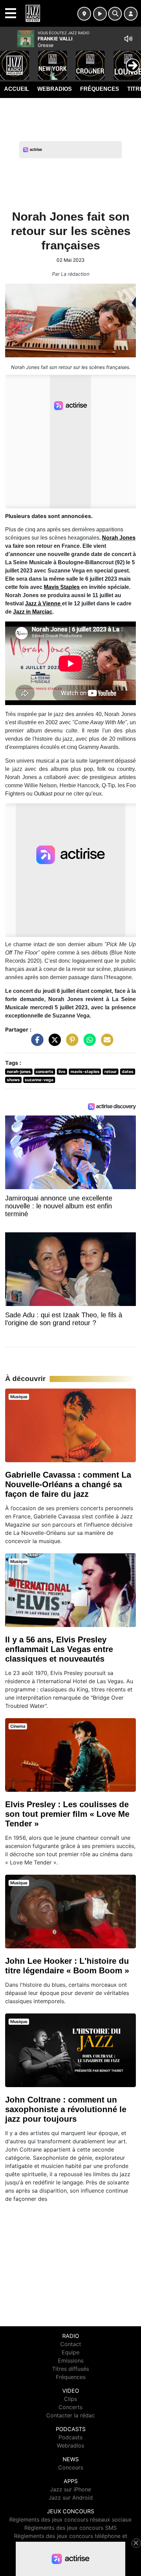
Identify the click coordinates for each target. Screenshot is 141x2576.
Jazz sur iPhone (70, 2489)
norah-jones (19, 1071)
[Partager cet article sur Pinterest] (70, 1043)
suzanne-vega (39, 1080)
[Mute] (128, 39)
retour (111, 1071)
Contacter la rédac (70, 2415)
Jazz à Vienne (43, 603)
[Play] (9, 60)
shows (13, 1080)
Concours (71, 2467)
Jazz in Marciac (33, 612)
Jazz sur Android (71, 2498)
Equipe (70, 2352)
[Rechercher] (115, 14)
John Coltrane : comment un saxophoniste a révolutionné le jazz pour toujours (66, 2109)
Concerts (70, 2407)
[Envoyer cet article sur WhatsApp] (88, 1043)
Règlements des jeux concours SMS (70, 2528)
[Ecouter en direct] (100, 14)
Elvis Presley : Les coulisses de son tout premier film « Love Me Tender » (67, 1814)
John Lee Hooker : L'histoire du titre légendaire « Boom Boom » (67, 1966)
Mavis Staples (62, 587)
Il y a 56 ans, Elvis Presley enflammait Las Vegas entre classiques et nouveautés (59, 1649)
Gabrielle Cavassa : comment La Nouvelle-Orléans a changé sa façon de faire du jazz (68, 1484)
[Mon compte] (131, 14)
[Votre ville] (84, 14)
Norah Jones (119, 538)
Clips (70, 2399)
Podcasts (70, 2437)
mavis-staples (85, 1071)
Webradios (55, 89)
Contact (71, 2344)
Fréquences (100, 89)
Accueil (17, 89)
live (62, 1071)
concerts (44, 1071)
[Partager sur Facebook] (36, 1043)
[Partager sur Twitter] (53, 1043)
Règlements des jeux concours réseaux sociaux (70, 2519)
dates (128, 1071)
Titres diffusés (70, 2369)
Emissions (71, 2361)
